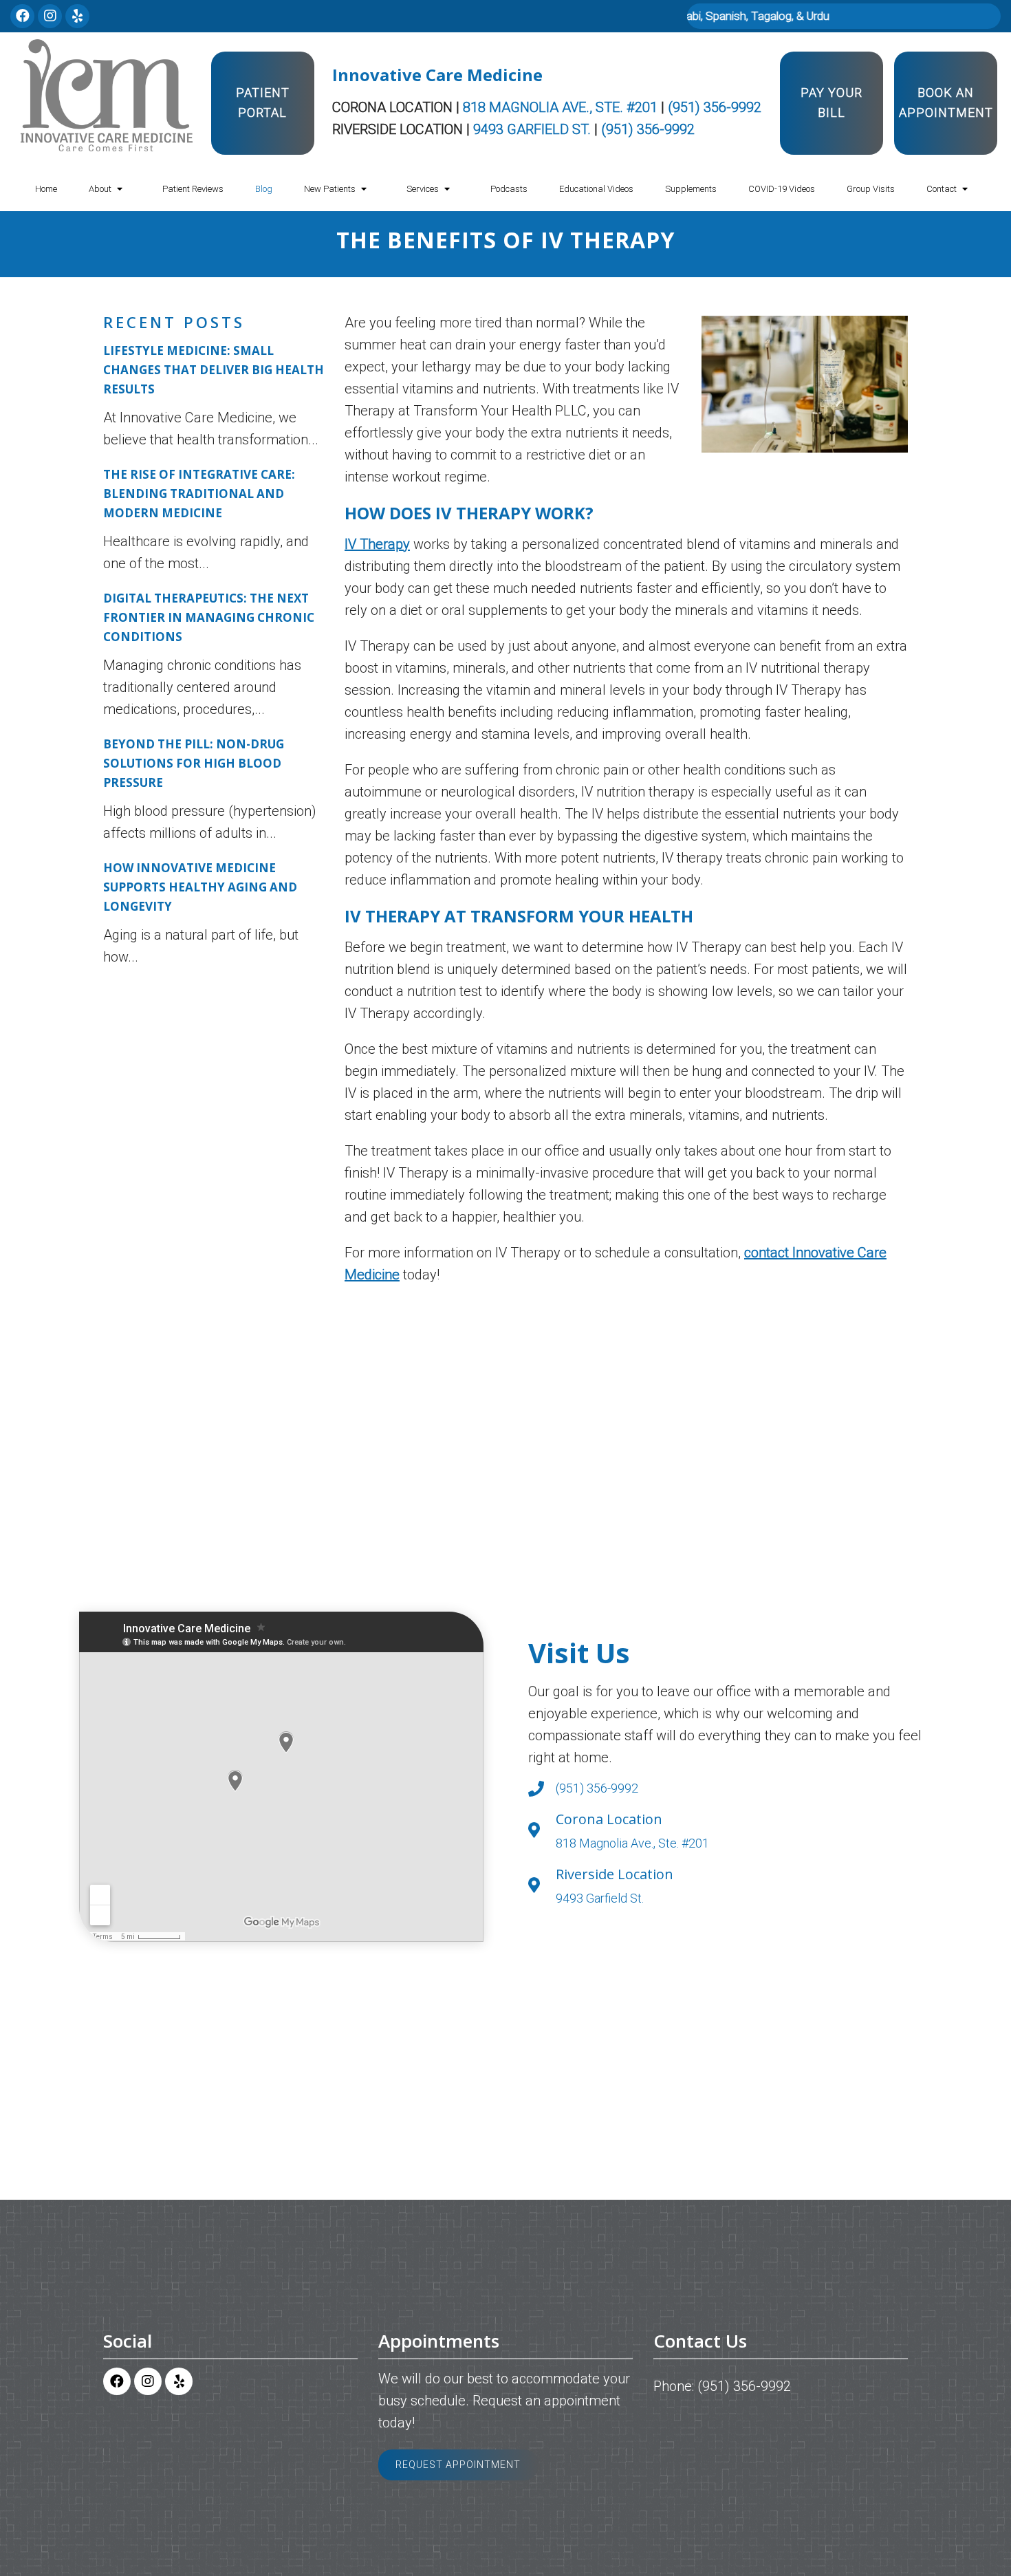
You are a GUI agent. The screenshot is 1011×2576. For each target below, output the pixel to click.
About (100, 189)
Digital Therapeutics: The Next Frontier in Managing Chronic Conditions (209, 617)
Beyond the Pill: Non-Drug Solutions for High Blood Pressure (194, 763)
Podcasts (509, 189)
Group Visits (871, 189)
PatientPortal (263, 102)
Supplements (691, 189)
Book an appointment (946, 102)
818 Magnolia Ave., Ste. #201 (562, 107)
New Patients (330, 189)
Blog (264, 189)
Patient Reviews (193, 189)
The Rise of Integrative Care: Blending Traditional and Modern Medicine (199, 494)
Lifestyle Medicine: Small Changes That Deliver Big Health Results (214, 370)
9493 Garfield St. (534, 129)
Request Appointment (458, 2465)
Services (423, 189)
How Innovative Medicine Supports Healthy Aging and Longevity (200, 887)
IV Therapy (377, 544)
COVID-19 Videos (782, 189)
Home (46, 189)
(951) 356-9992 (715, 107)
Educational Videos (596, 189)
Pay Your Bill (831, 102)
